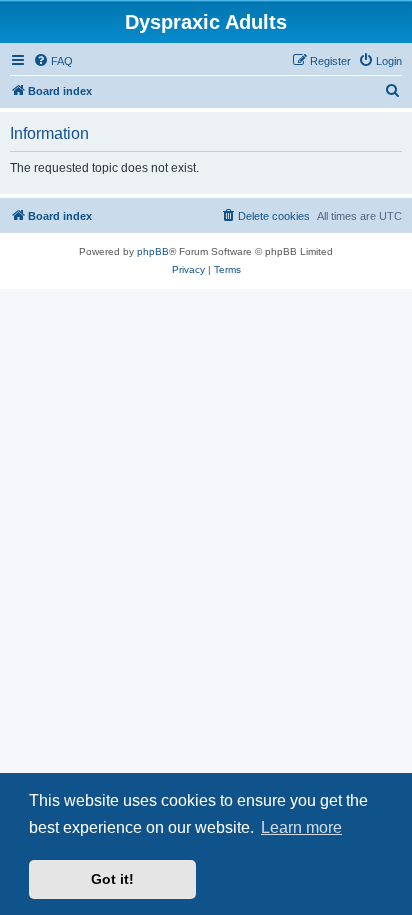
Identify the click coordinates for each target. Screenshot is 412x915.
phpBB (153, 251)
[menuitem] (53, 61)
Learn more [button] (301, 827)
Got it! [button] (112, 879)
